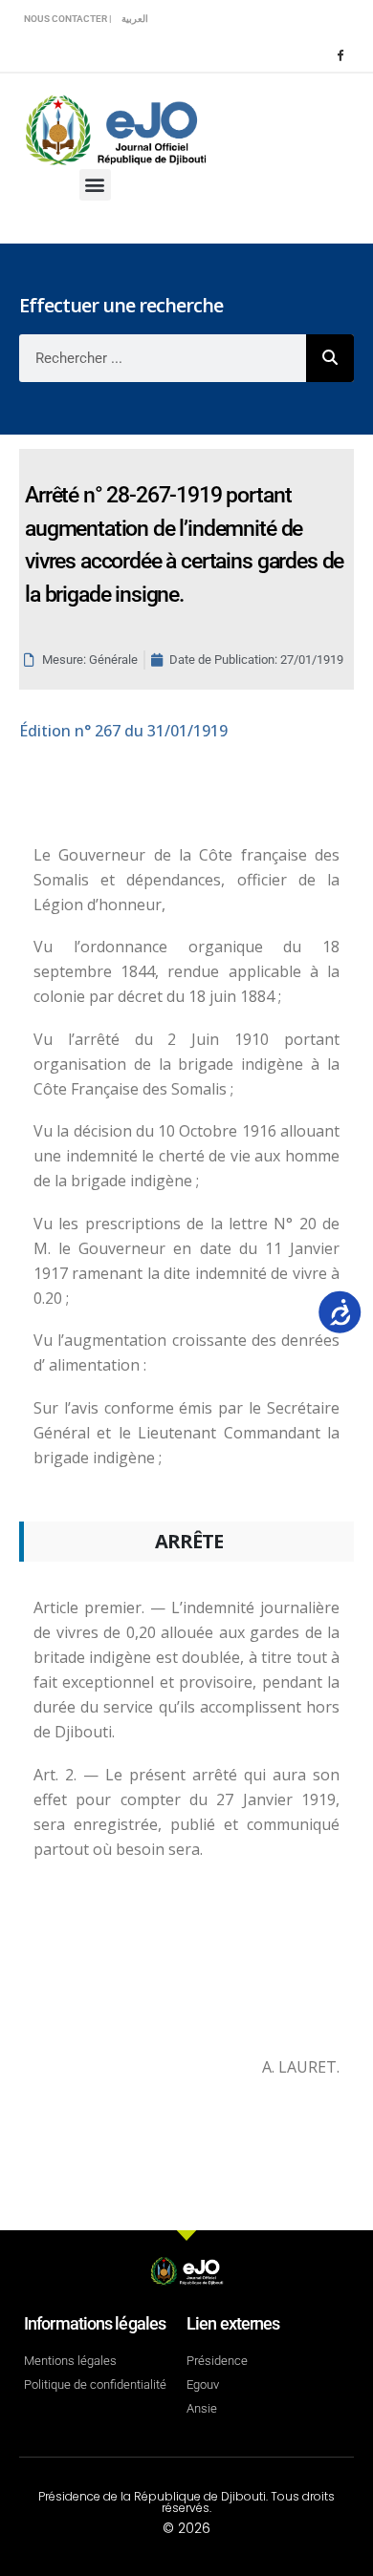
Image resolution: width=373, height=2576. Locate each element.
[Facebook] (340, 54)
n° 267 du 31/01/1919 (123, 731)
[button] (95, 185)
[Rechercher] (330, 358)
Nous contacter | (68, 19)
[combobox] (163, 358)
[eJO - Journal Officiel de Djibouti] (115, 128)
